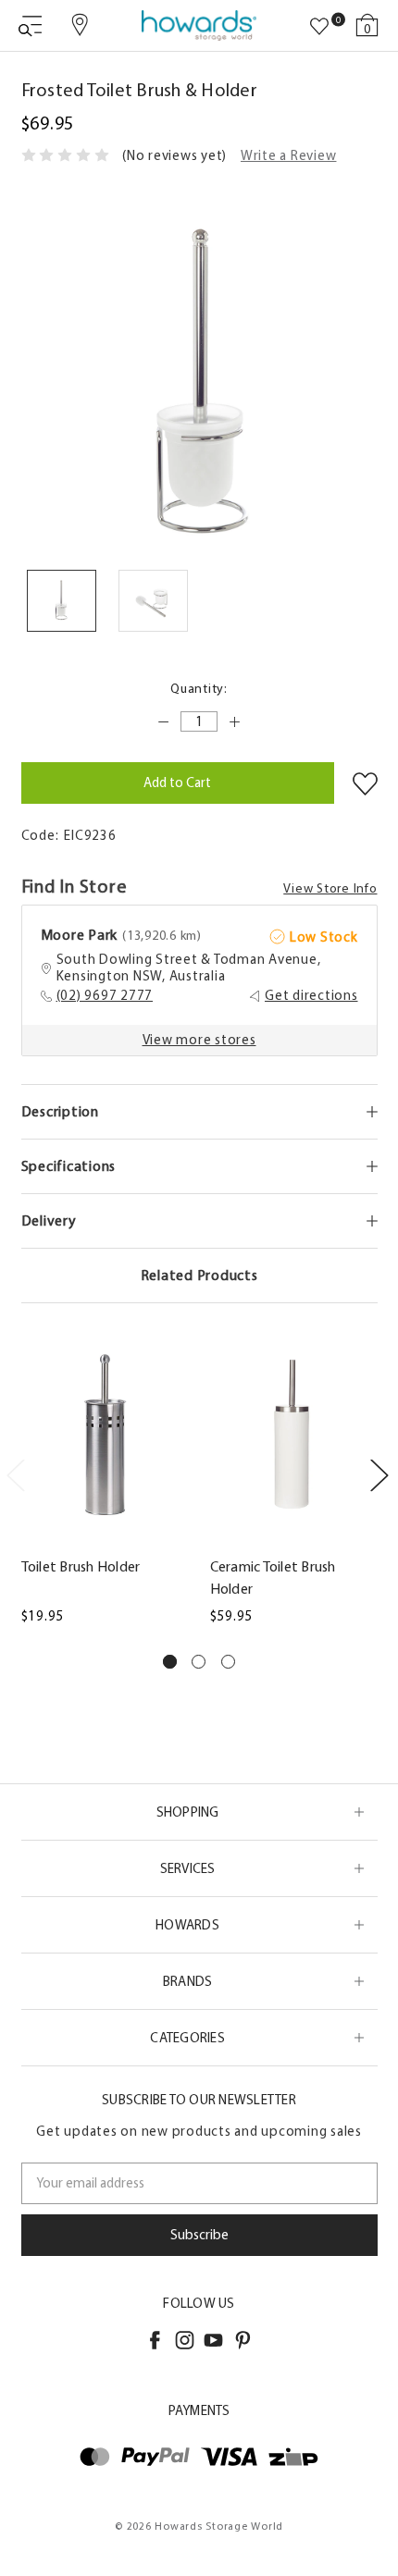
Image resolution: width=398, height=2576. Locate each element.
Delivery (49, 1220)
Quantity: (199, 689)
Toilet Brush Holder (81, 1566)
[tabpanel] (105, 1484)
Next (379, 1474)
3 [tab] (228, 1662)
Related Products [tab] (199, 1275)
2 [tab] (199, 1662)
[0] (319, 27)
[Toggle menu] (30, 25)
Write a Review (289, 155)
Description (60, 1111)
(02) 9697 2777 (105, 995)
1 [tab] (170, 1662)
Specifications (69, 1166)
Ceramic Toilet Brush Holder (273, 1578)
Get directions (311, 995)
